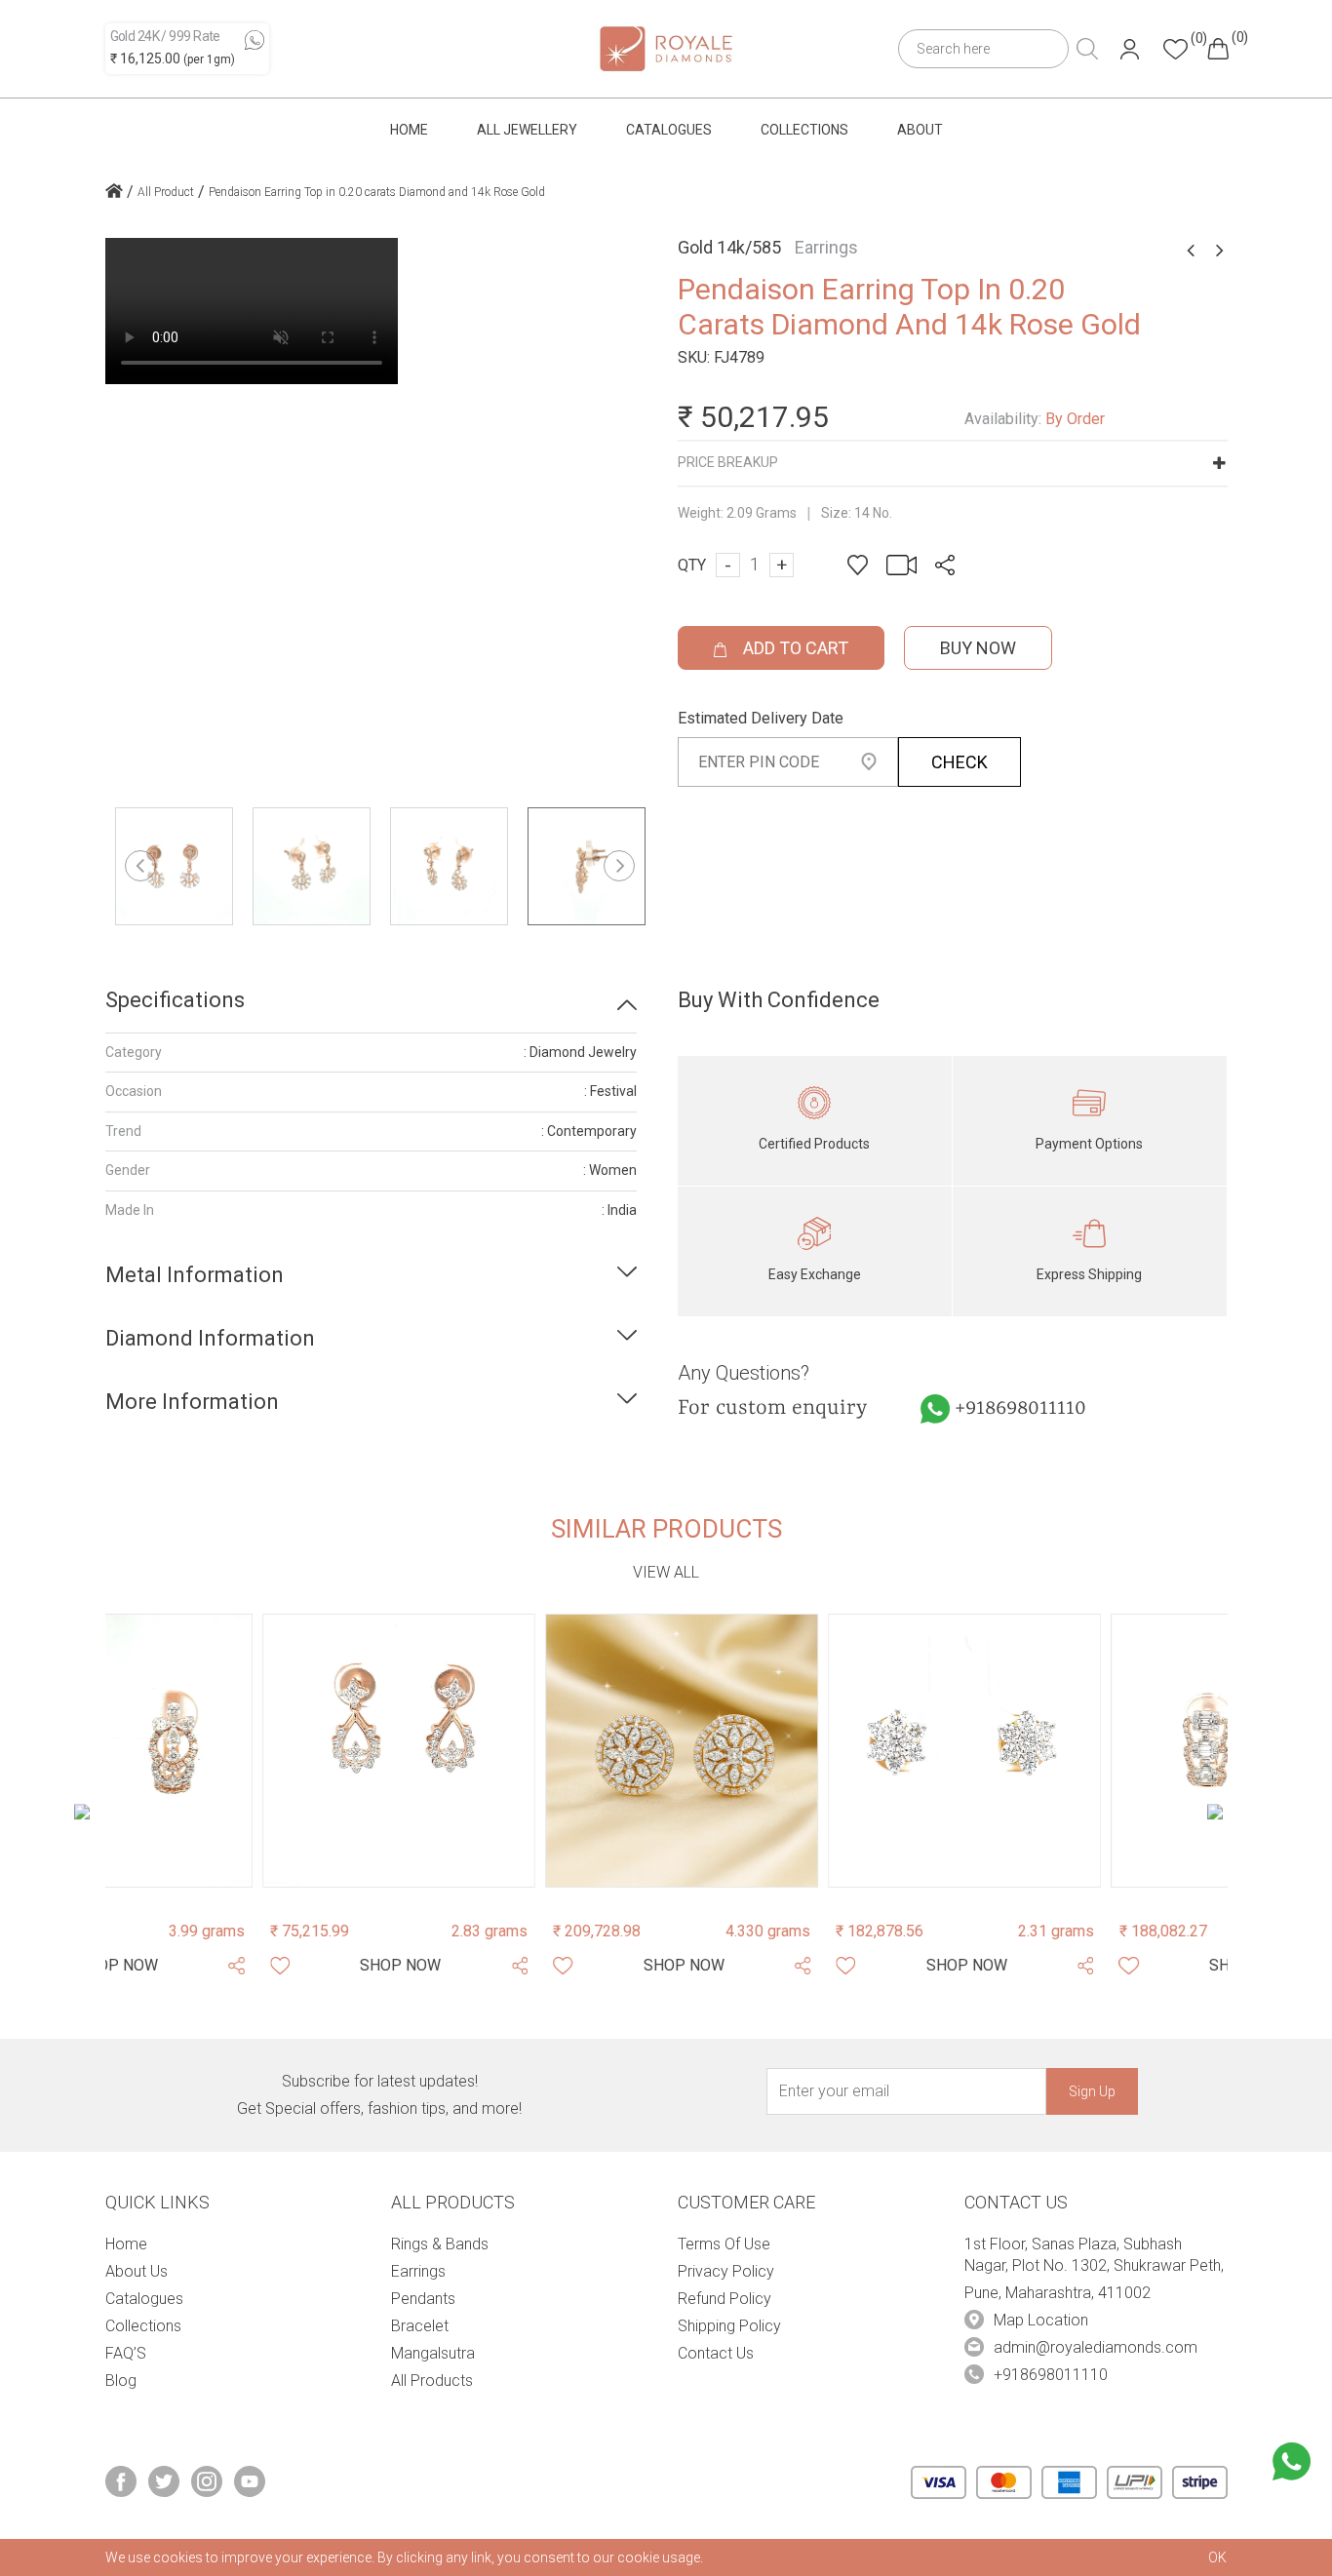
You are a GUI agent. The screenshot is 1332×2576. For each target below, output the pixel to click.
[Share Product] (363, 1966)
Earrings (418, 2271)
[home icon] (114, 193)
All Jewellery (527, 130)
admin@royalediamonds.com (1096, 2347)
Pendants (423, 2299)
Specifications (175, 1000)
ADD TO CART (794, 648)
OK (1217, 2557)
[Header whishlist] (1175, 49)
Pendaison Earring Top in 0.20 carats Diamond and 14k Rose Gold (377, 192)
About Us (137, 2271)
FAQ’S (126, 2353)
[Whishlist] (123, 1966)
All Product (166, 192)
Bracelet (420, 2326)
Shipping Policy (729, 2326)
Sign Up (1092, 2091)
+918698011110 (1020, 1409)
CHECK (960, 762)
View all (666, 1572)
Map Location (1041, 2320)
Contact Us (716, 2353)
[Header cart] (1218, 49)
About (920, 130)
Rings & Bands (440, 2244)
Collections (804, 130)
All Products (432, 2381)
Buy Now (978, 648)
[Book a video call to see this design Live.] (896, 564)
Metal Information (195, 1275)
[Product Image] (242, 1750)
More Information (192, 1402)
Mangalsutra (433, 2353)
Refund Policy (725, 2299)
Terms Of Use (724, 2244)
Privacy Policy (726, 2271)
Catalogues (669, 130)
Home (409, 130)
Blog (121, 2381)
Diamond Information (210, 1338)
